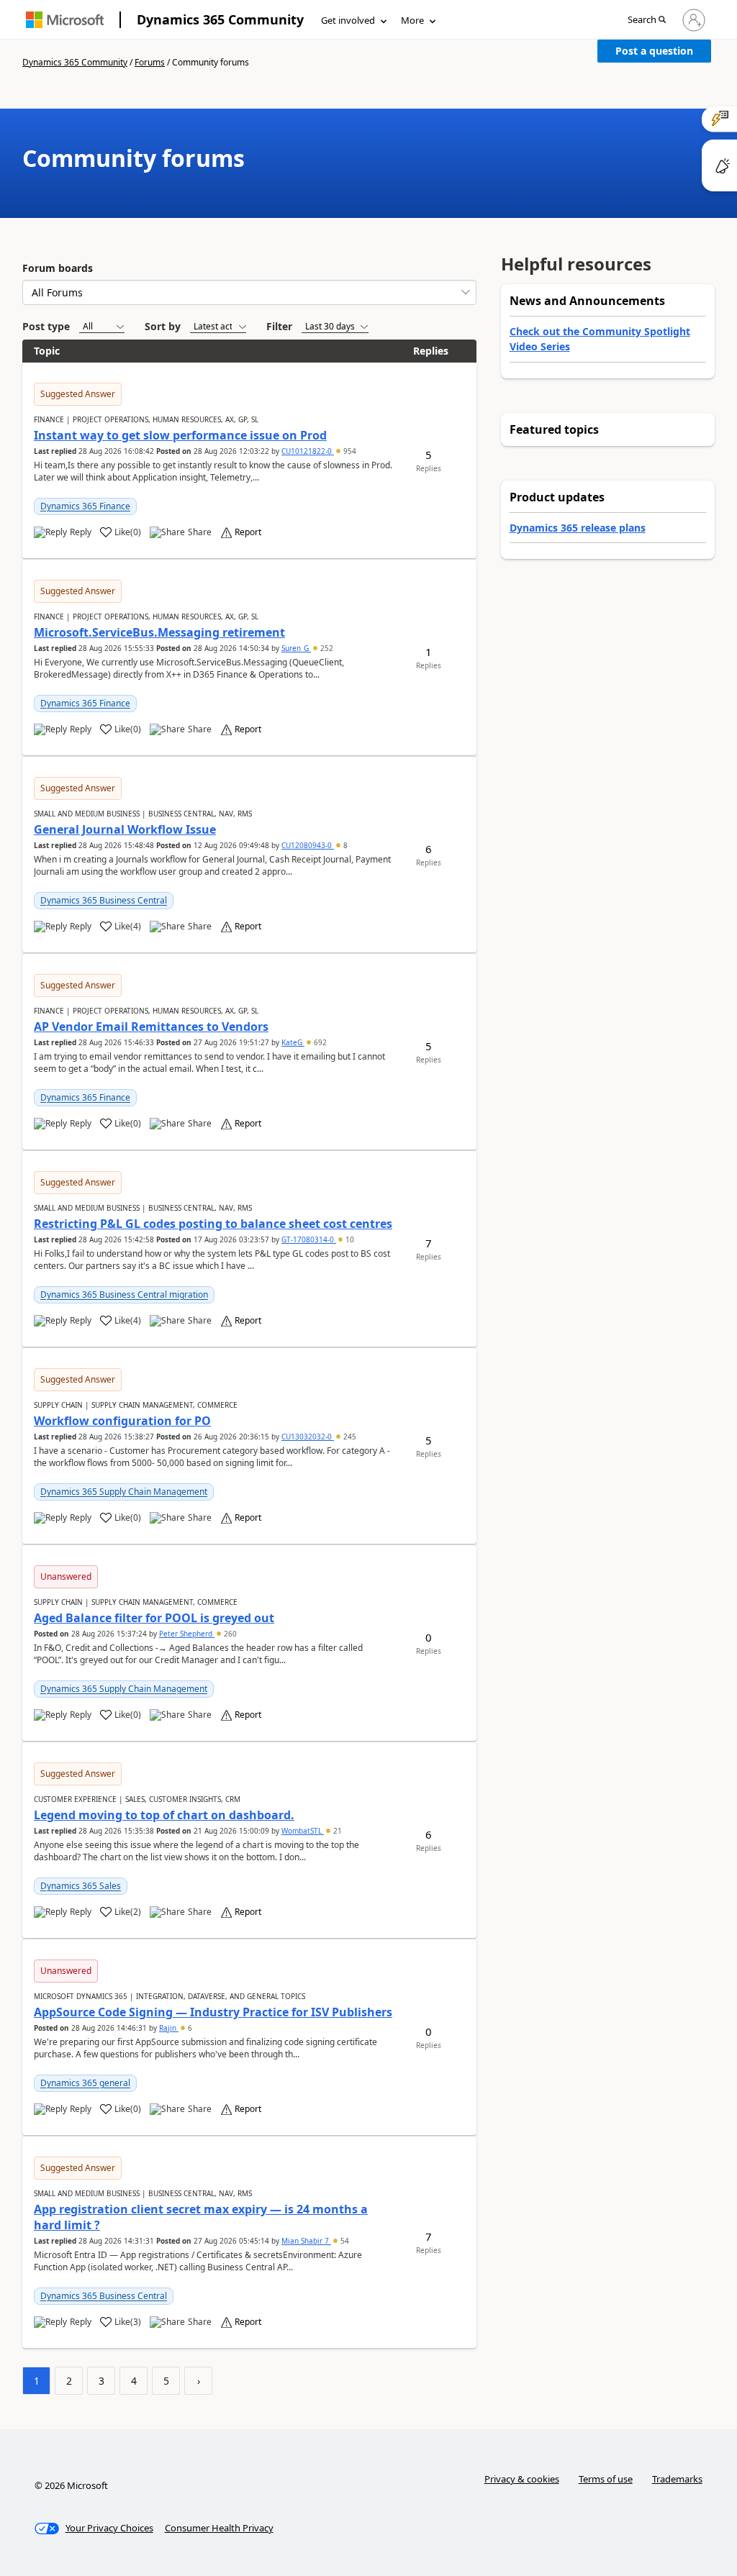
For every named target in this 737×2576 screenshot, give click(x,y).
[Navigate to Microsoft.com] (65, 20)
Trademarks (677, 2479)
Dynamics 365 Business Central (104, 900)
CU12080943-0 (308, 845)
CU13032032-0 (308, 1437)
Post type (46, 326)
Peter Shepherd (187, 1634)
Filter (279, 326)
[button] (647, 21)
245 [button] (349, 1437)
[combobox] (249, 292)
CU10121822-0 (308, 451)
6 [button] (189, 2028)
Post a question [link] (654, 51)
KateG (293, 1042)
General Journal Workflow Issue (125, 829)
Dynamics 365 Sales (81, 1886)
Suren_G (296, 648)
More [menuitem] (412, 20)
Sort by (163, 326)
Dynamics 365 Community (220, 19)
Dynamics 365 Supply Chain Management (124, 1492)
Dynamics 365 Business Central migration (124, 1294)
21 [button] (336, 1831)
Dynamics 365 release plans (578, 528)
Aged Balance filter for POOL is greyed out (154, 1618)
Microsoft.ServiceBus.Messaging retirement (159, 632)
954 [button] (349, 451)
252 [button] (326, 648)
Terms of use (606, 2479)
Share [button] (200, 532)
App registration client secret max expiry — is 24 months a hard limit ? (201, 2217)
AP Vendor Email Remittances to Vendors (151, 1027)
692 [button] (319, 1042)
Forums (150, 62)
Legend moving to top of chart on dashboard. (164, 1815)
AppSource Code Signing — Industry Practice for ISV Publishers (213, 2012)
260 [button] (229, 1634)
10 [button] (349, 1239)
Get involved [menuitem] (348, 20)
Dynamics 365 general (85, 2083)
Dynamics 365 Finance (85, 506)
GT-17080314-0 (309, 1239)
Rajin (169, 2028)
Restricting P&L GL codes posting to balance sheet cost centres (213, 1224)
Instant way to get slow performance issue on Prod (180, 435)
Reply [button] (81, 532)
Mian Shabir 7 (306, 2241)
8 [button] (344, 845)
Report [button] (248, 532)
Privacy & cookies (522, 2479)
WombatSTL (303, 1831)
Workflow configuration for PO (122, 1421)
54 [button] (344, 2241)
